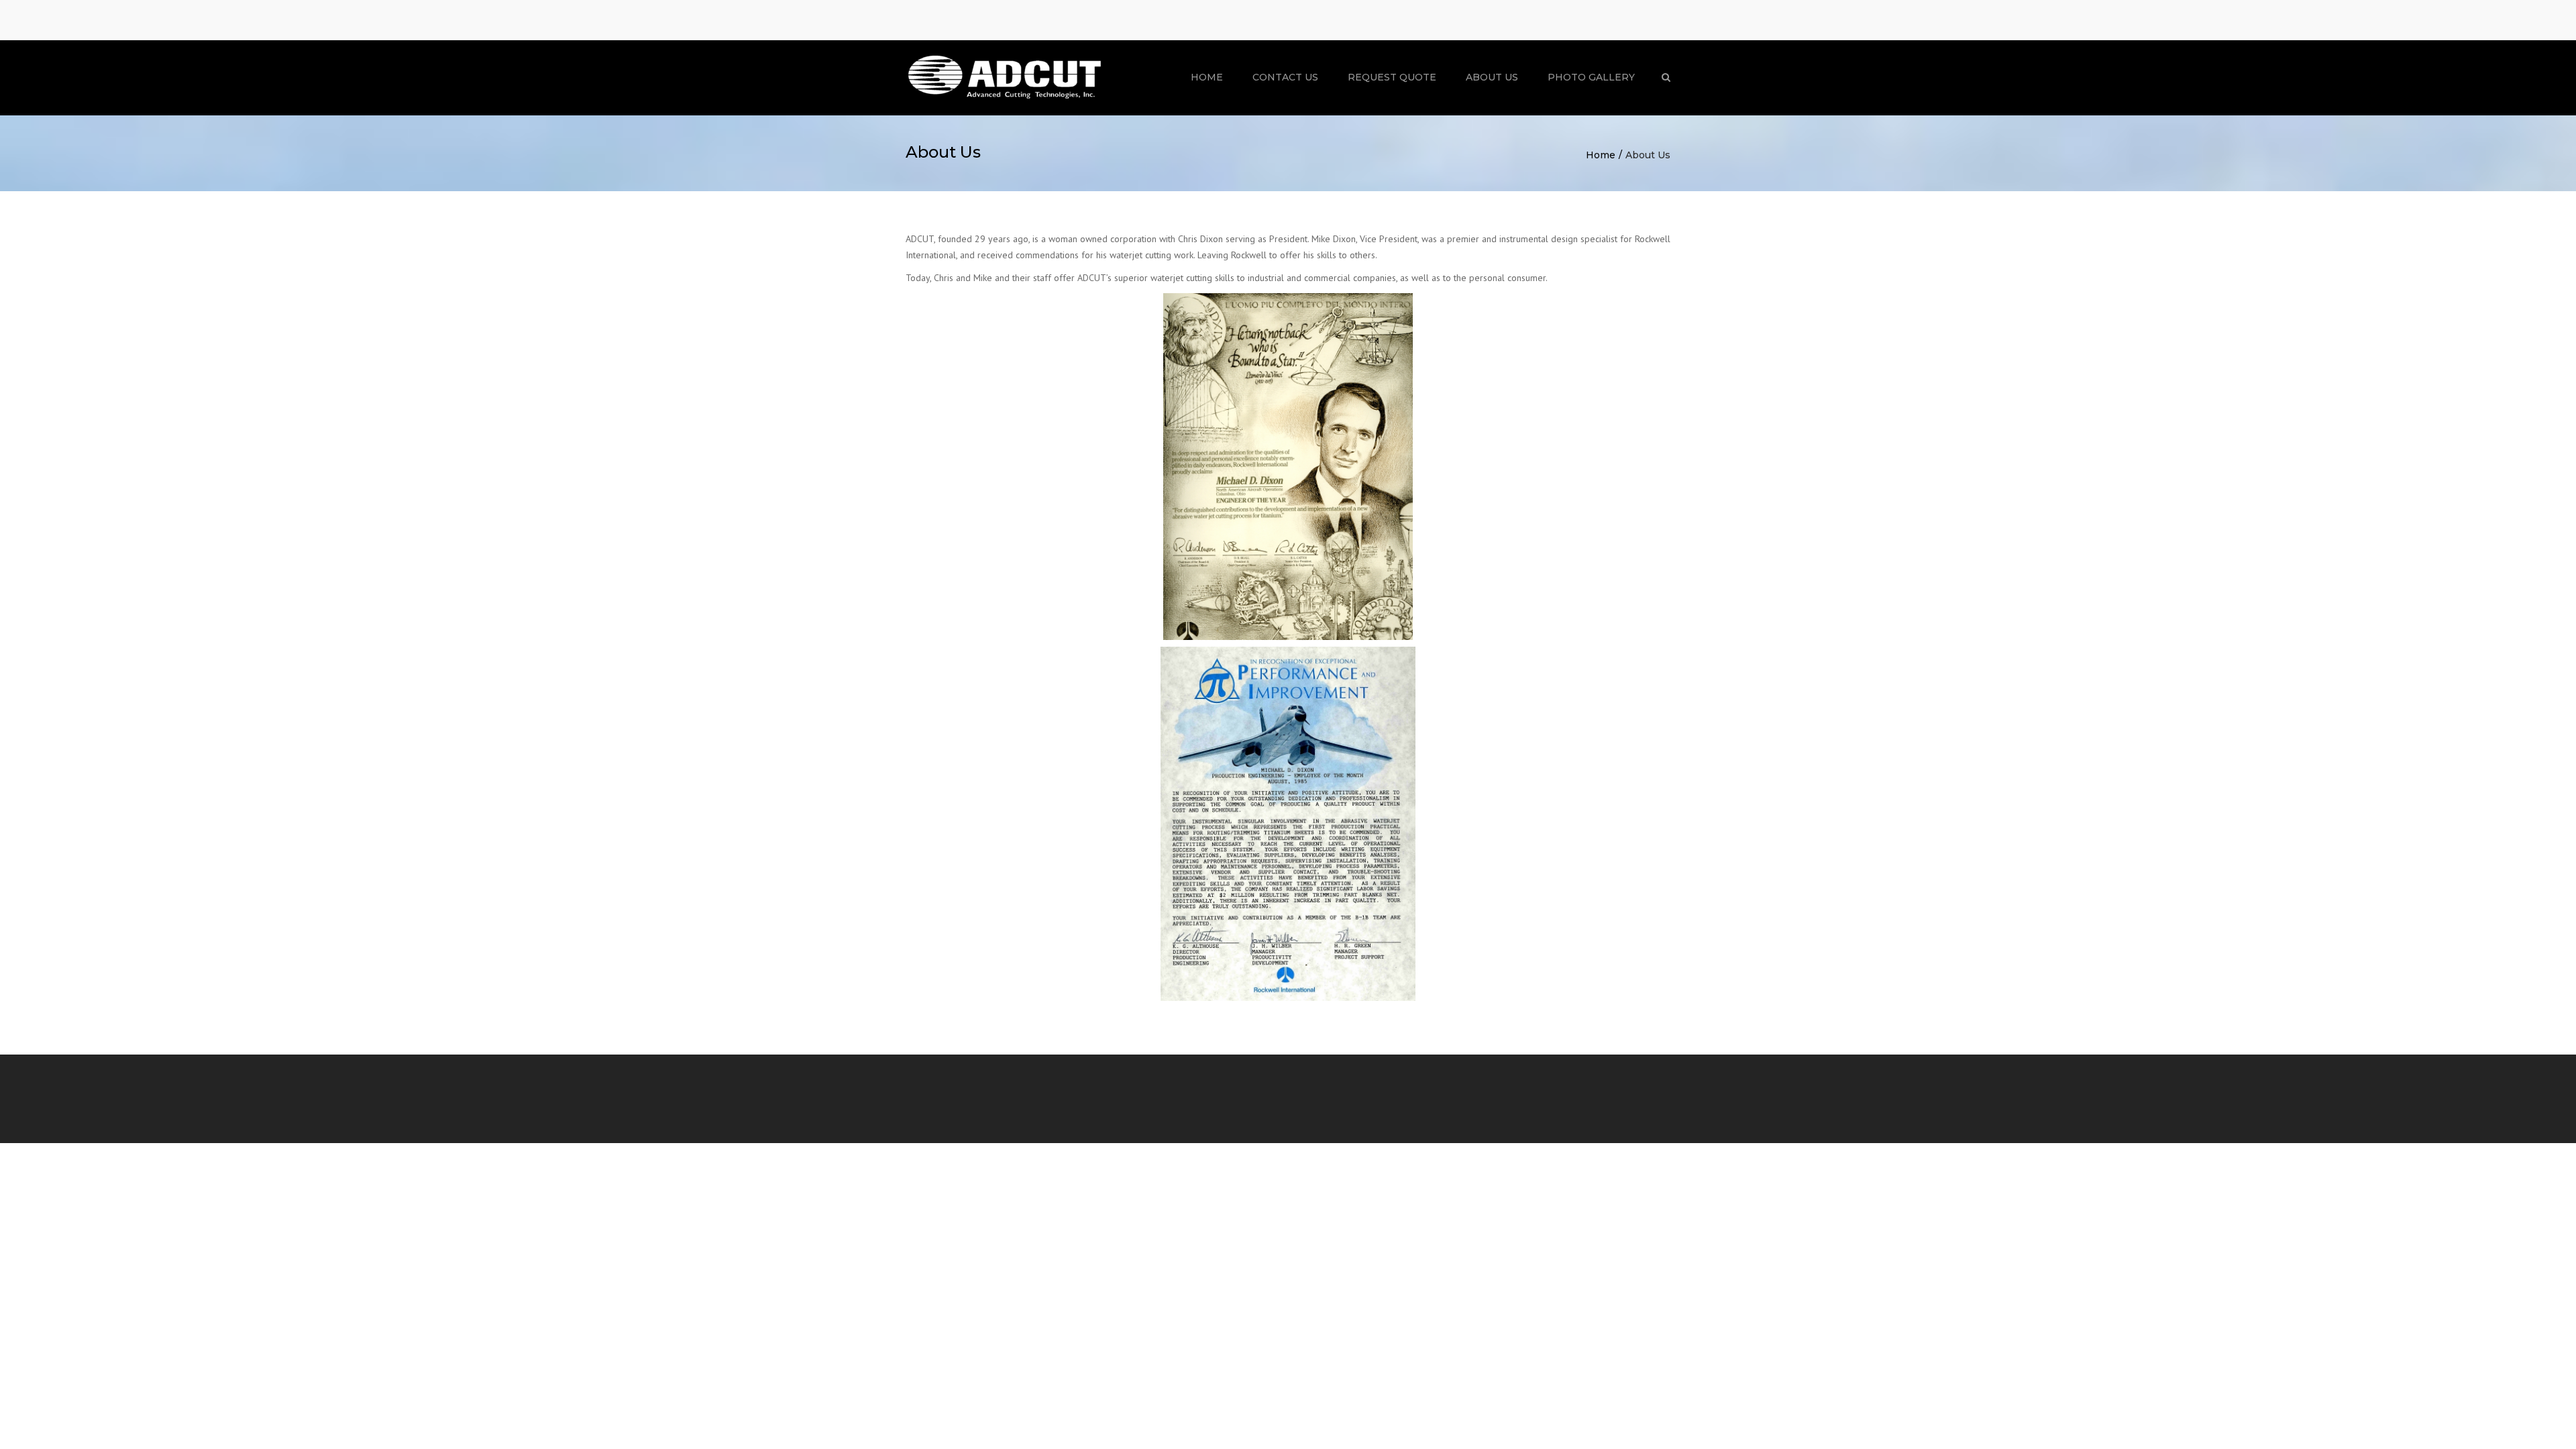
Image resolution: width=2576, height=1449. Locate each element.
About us (1492, 77)
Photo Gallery (1591, 77)
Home (1207, 77)
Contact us (1285, 77)
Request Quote (1392, 77)
